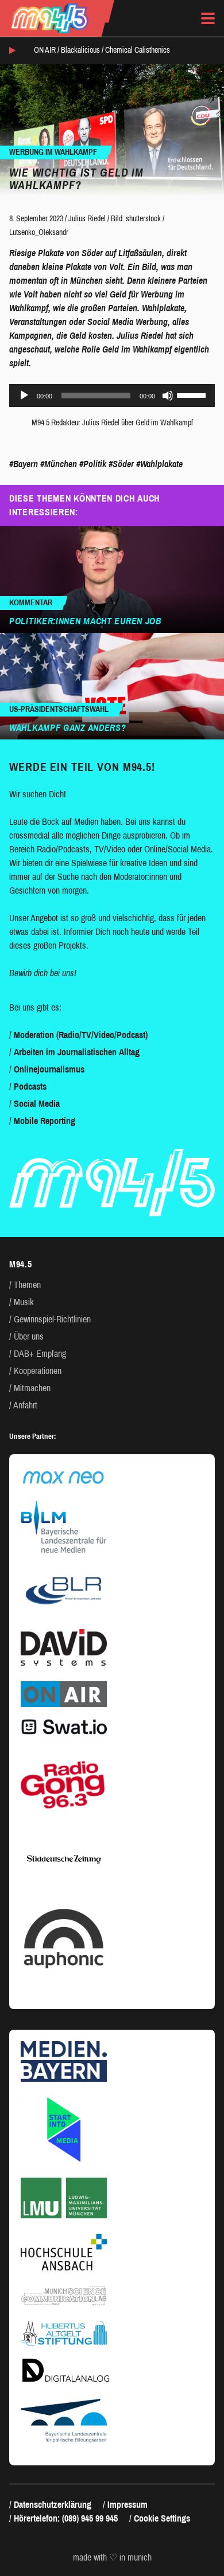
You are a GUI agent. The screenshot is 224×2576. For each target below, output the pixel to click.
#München (59, 464)
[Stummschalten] (168, 396)
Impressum (128, 2505)
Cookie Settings (162, 2518)
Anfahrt (25, 1405)
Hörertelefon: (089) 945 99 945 (66, 2518)
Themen (27, 1285)
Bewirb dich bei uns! (43, 973)
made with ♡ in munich (112, 2558)
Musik (24, 1302)
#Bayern (24, 464)
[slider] (193, 394)
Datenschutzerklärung (53, 2505)
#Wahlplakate (159, 464)
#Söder (121, 464)
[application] (112, 396)
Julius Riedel (87, 219)
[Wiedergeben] (24, 396)
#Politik (93, 464)
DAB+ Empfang (40, 1354)
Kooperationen (38, 1371)
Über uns (29, 1336)
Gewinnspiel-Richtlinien (52, 1319)
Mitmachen (32, 1388)
